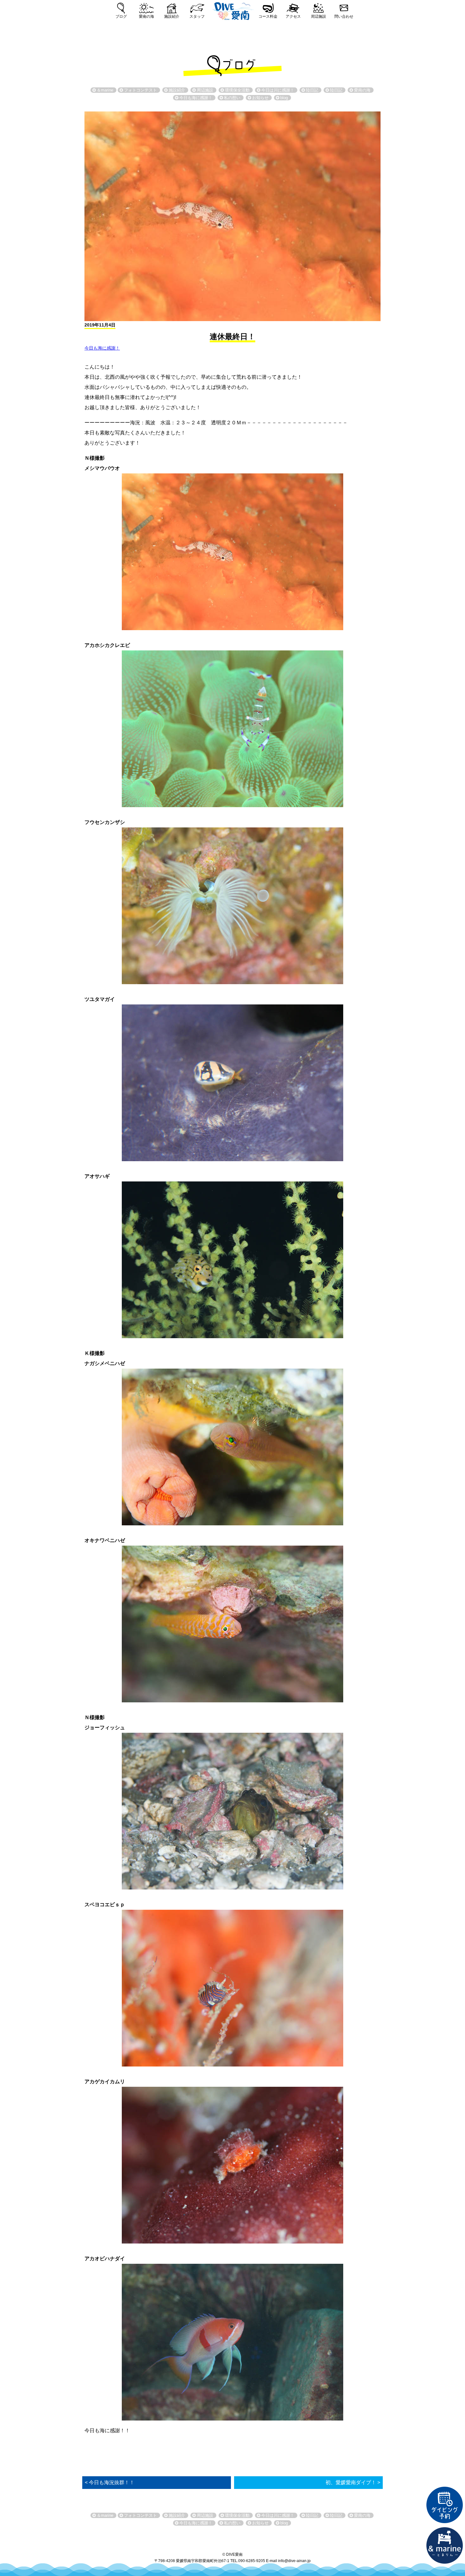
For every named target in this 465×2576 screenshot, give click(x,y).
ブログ (121, 16)
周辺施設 (319, 16)
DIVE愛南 (232, 10)
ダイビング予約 (445, 2505)
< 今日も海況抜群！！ (110, 2482)
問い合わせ (344, 16)
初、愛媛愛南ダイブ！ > (353, 2482)
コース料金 (268, 16)
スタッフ (197, 16)
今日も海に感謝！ (102, 348)
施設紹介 (172, 16)
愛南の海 (146, 16)
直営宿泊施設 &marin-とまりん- (445, 2546)
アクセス (293, 16)
